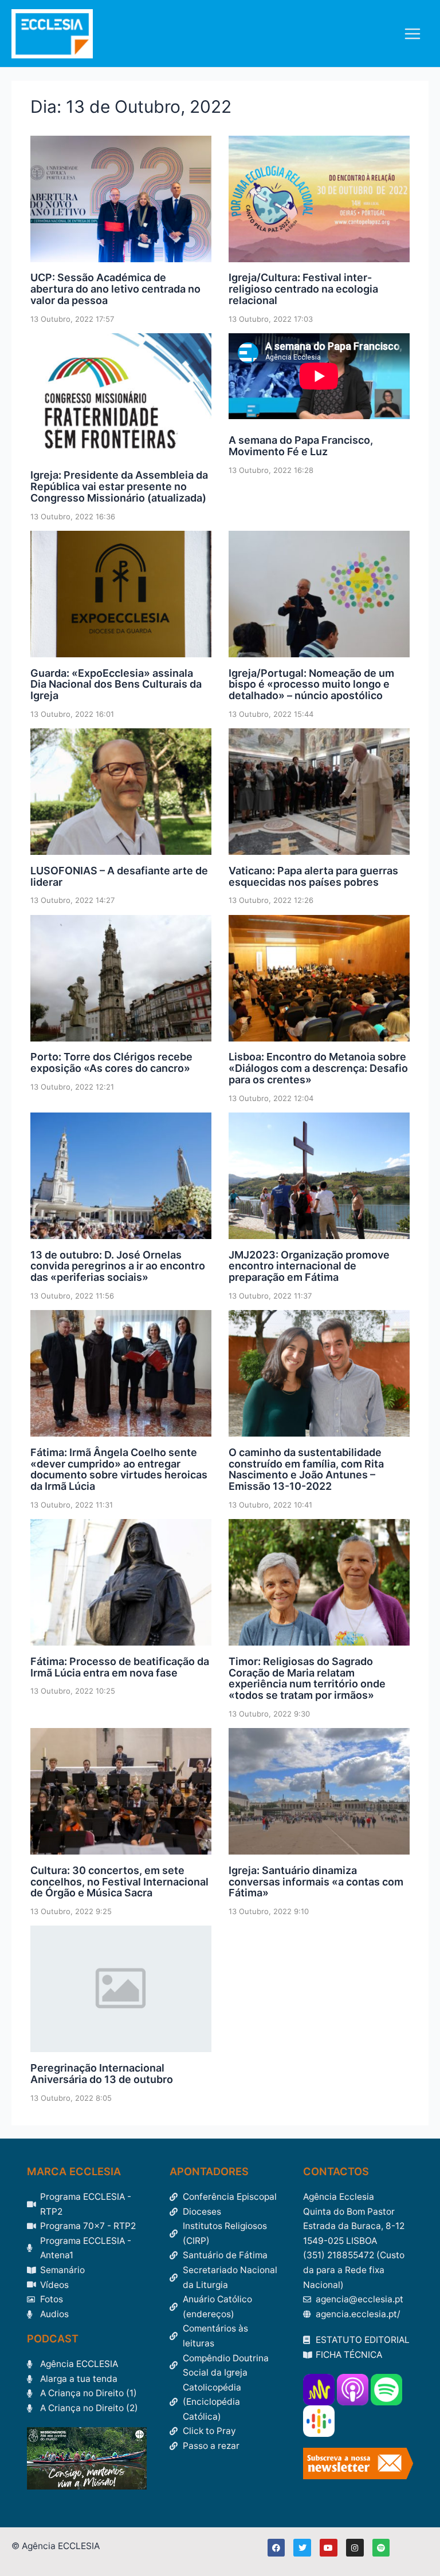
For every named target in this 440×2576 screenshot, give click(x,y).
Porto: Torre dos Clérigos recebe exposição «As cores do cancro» (111, 1062)
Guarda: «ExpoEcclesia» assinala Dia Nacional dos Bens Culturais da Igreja (116, 685)
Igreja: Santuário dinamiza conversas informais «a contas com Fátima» (316, 1882)
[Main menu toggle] (413, 33)
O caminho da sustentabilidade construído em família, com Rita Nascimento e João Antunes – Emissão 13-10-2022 (306, 1469)
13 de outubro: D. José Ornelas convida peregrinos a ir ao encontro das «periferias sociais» (118, 1266)
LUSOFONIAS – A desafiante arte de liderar (119, 876)
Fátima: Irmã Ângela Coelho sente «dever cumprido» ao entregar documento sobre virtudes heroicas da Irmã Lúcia (119, 1469)
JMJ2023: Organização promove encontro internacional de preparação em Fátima (309, 1266)
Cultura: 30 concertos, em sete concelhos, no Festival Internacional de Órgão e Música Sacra (119, 1882)
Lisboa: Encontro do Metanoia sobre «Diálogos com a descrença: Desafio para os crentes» (318, 1068)
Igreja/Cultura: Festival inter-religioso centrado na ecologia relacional (303, 289)
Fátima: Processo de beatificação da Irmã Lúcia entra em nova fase (120, 1667)
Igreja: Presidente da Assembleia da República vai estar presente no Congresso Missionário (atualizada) (119, 486)
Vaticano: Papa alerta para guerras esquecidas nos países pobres (313, 876)
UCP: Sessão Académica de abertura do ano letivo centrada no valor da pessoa (115, 289)
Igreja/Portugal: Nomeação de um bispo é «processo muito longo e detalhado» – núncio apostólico (311, 685)
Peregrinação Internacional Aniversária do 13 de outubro (102, 2074)
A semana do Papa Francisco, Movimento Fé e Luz (301, 446)
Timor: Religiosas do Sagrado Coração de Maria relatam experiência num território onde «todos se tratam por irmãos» (307, 1678)
